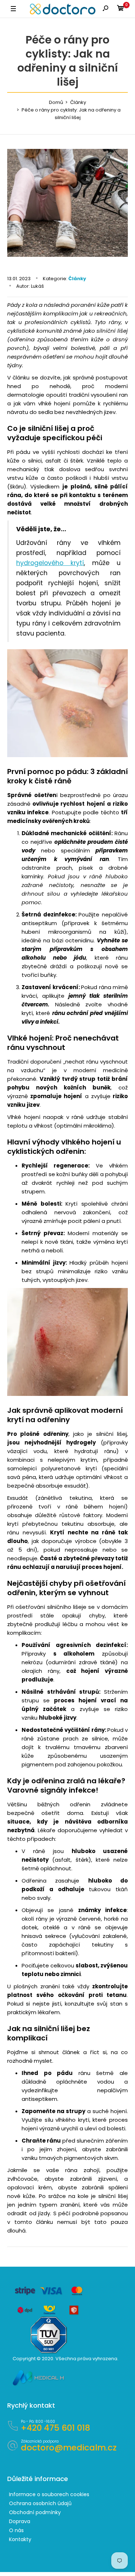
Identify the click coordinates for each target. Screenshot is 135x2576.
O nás (16, 2530)
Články (77, 279)
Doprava (20, 2521)
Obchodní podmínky (35, 2512)
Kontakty (20, 2539)
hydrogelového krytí (50, 563)
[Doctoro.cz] (63, 9)
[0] (121, 9)
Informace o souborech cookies (49, 2494)
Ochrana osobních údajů (40, 2503)
